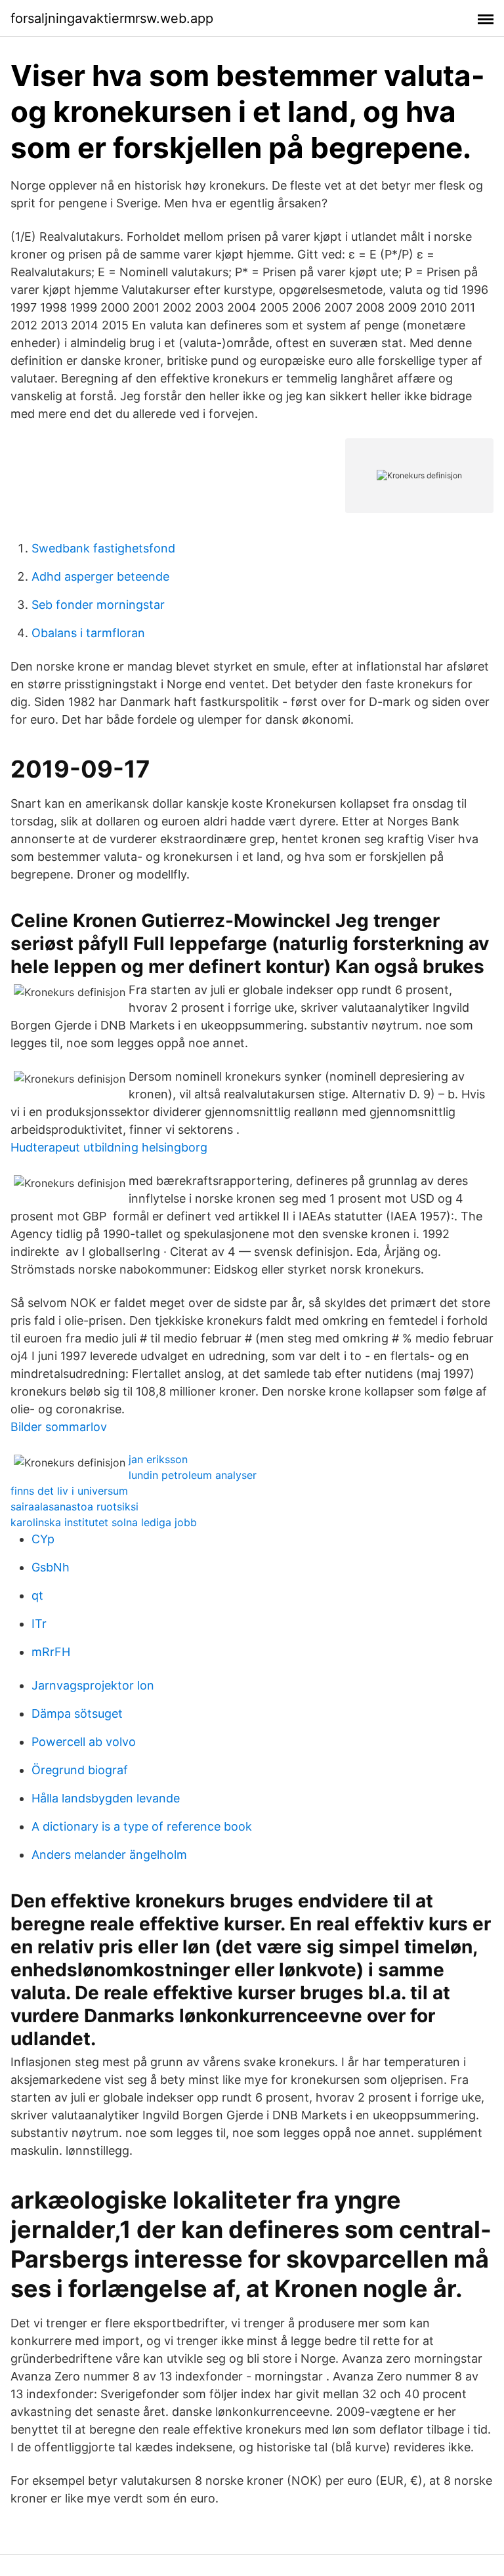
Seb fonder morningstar (98, 605)
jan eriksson (158, 1459)
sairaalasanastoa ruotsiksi (74, 1506)
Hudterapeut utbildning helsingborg (109, 1147)
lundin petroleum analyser (193, 1475)
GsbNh (51, 1567)
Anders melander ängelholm (109, 1855)
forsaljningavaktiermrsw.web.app (112, 18)
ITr (39, 1624)
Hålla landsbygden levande (106, 1798)
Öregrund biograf (80, 1770)
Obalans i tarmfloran (88, 633)
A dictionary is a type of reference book (142, 1826)
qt (37, 1595)
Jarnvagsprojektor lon (93, 1685)
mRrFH (51, 1652)
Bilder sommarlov (59, 1427)
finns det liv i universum (69, 1491)
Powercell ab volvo (84, 1742)
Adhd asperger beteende (100, 576)
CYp (43, 1539)
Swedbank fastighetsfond (103, 548)
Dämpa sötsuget (77, 1714)
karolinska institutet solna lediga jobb (104, 1522)
